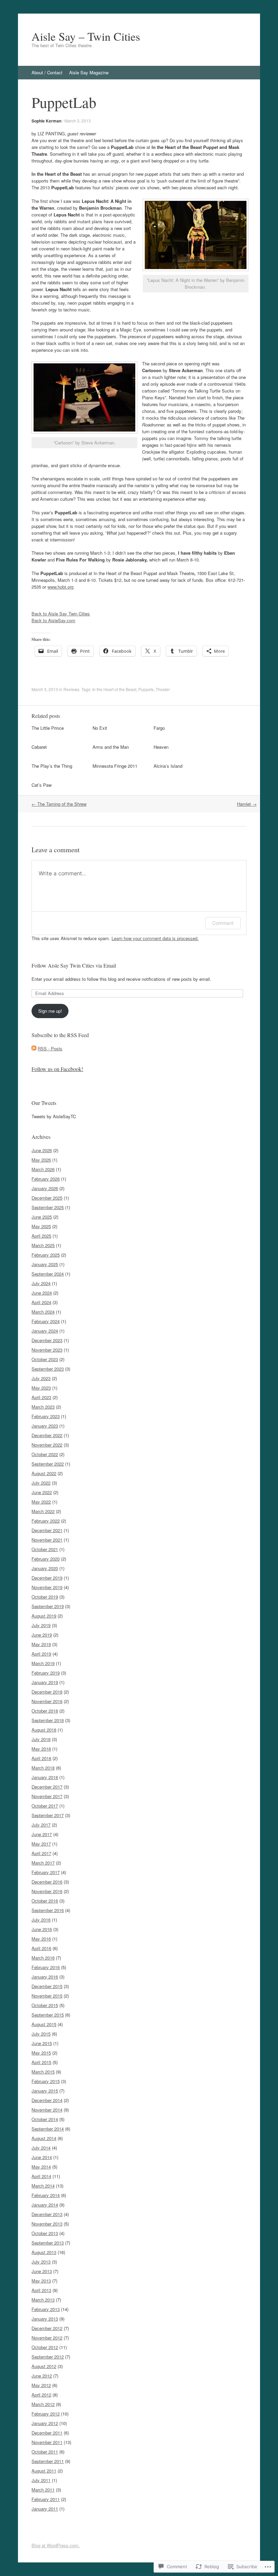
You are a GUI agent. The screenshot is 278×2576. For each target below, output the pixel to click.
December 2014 (47, 2100)
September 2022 (48, 1464)
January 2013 (45, 2319)
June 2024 (42, 1293)
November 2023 (47, 1350)
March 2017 (43, 1863)
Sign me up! (50, 1011)
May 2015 (41, 2053)
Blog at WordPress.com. (56, 2545)
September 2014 (48, 2129)
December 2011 (47, 2433)
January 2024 (45, 1331)
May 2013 (41, 2281)
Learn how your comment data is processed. (155, 938)
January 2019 (45, 1682)
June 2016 (42, 1929)
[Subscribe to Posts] (34, 1048)
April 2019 (41, 1654)
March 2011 (43, 2490)
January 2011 (45, 2509)
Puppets (146, 689)
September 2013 (48, 2243)
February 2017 (46, 1872)
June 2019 (42, 1635)
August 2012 (44, 2366)
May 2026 (41, 1160)
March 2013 (43, 2300)
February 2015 (46, 2081)
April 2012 (41, 2395)
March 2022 (43, 1511)
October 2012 (45, 2347)
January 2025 (45, 1264)
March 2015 (43, 2072)
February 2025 (46, 1255)
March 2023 (43, 1407)
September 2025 (48, 1207)
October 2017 (45, 1806)
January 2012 (45, 2423)
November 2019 (47, 1587)
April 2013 (41, 2290)
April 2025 (41, 1236)
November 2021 (47, 1540)
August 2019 (44, 1616)
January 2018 (45, 1777)
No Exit (100, 728)
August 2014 (44, 2138)
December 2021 (47, 1530)
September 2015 (48, 2015)
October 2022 (45, 1454)
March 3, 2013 (78, 121)
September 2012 (48, 2357)
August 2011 (44, 2471)
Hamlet (247, 804)
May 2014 (41, 2167)
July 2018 (41, 1739)
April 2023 (41, 1397)
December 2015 (47, 1986)
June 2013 (42, 2271)
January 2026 (45, 1188)
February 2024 (46, 1321)
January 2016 (45, 1977)
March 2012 (43, 2404)
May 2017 (41, 1844)
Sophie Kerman (46, 121)
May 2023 (41, 1388)
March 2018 (43, 1768)
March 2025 (43, 1245)
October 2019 (45, 1597)
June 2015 (42, 2043)
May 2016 (41, 1939)
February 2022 (46, 1521)
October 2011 (45, 2452)
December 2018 (47, 1692)
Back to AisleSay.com (53, 620)
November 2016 (47, 1891)
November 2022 (47, 1445)
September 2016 (48, 1910)
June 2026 (42, 1150)
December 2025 (47, 1198)
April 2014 (41, 2176)
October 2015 (45, 2005)
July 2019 (41, 1625)
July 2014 (41, 2148)
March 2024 (43, 1312)
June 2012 (42, 2376)
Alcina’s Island (168, 766)
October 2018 (45, 1711)
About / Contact (47, 72)
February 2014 (46, 2195)
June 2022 (42, 1492)
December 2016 (47, 1882)
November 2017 (47, 1796)
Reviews (71, 689)
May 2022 (41, 1502)
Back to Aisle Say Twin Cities (61, 614)
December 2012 (47, 2328)
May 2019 (41, 1644)
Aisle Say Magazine (89, 72)
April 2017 (41, 1853)
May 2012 (41, 2385)
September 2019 (48, 1606)
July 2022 (41, 1483)
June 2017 (42, 1834)
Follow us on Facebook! (57, 1069)
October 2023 (45, 1359)
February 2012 (46, 2414)
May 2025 (41, 1226)
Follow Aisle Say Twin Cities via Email (74, 965)
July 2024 (41, 1283)
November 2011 (47, 2442)
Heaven (161, 747)
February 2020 (46, 1559)
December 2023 (47, 1340)
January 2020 (45, 1568)
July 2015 (41, 2034)
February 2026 (46, 1179)
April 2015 (41, 2062)
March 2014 (43, 2186)
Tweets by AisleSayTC (54, 1116)
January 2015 (45, 2091)
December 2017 (47, 1787)
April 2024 (41, 1302)
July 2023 (41, 1378)
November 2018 (47, 1701)
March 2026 (43, 1169)
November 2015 (47, 1996)
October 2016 (45, 1901)
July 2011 (41, 2480)
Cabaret (39, 747)
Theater (163, 689)
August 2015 (44, 2024)
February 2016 (46, 1967)
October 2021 (45, 1549)
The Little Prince (48, 728)
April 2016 (41, 1948)
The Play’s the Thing (52, 766)
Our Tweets (44, 1103)
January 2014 (45, 2205)
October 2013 (45, 2233)
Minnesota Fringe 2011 (115, 766)
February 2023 (46, 1416)
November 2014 (47, 2110)
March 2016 (43, 1958)
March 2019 (43, 1663)
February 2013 (46, 2309)
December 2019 (47, 1578)
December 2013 (47, 2214)
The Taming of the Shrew (59, 804)
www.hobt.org (61, 587)
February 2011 (46, 2499)
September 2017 (48, 1815)
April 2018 (41, 1758)
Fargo (159, 728)
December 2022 (47, 1435)
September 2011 (48, 2461)
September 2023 (48, 1369)
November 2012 (47, 2338)
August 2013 (44, 2252)
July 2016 (41, 1920)
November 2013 (47, 2224)
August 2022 (44, 1473)
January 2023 (45, 1426)
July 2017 (41, 1825)
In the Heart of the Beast (114, 689)
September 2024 (48, 1274)
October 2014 (45, 2119)
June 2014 (42, 2157)
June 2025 (42, 1217)
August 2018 (44, 1730)
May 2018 (41, 1749)
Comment (223, 923)
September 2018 (48, 1720)
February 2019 (46, 1673)
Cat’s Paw (42, 785)
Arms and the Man (111, 747)
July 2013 (41, 2262)
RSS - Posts (50, 1048)
